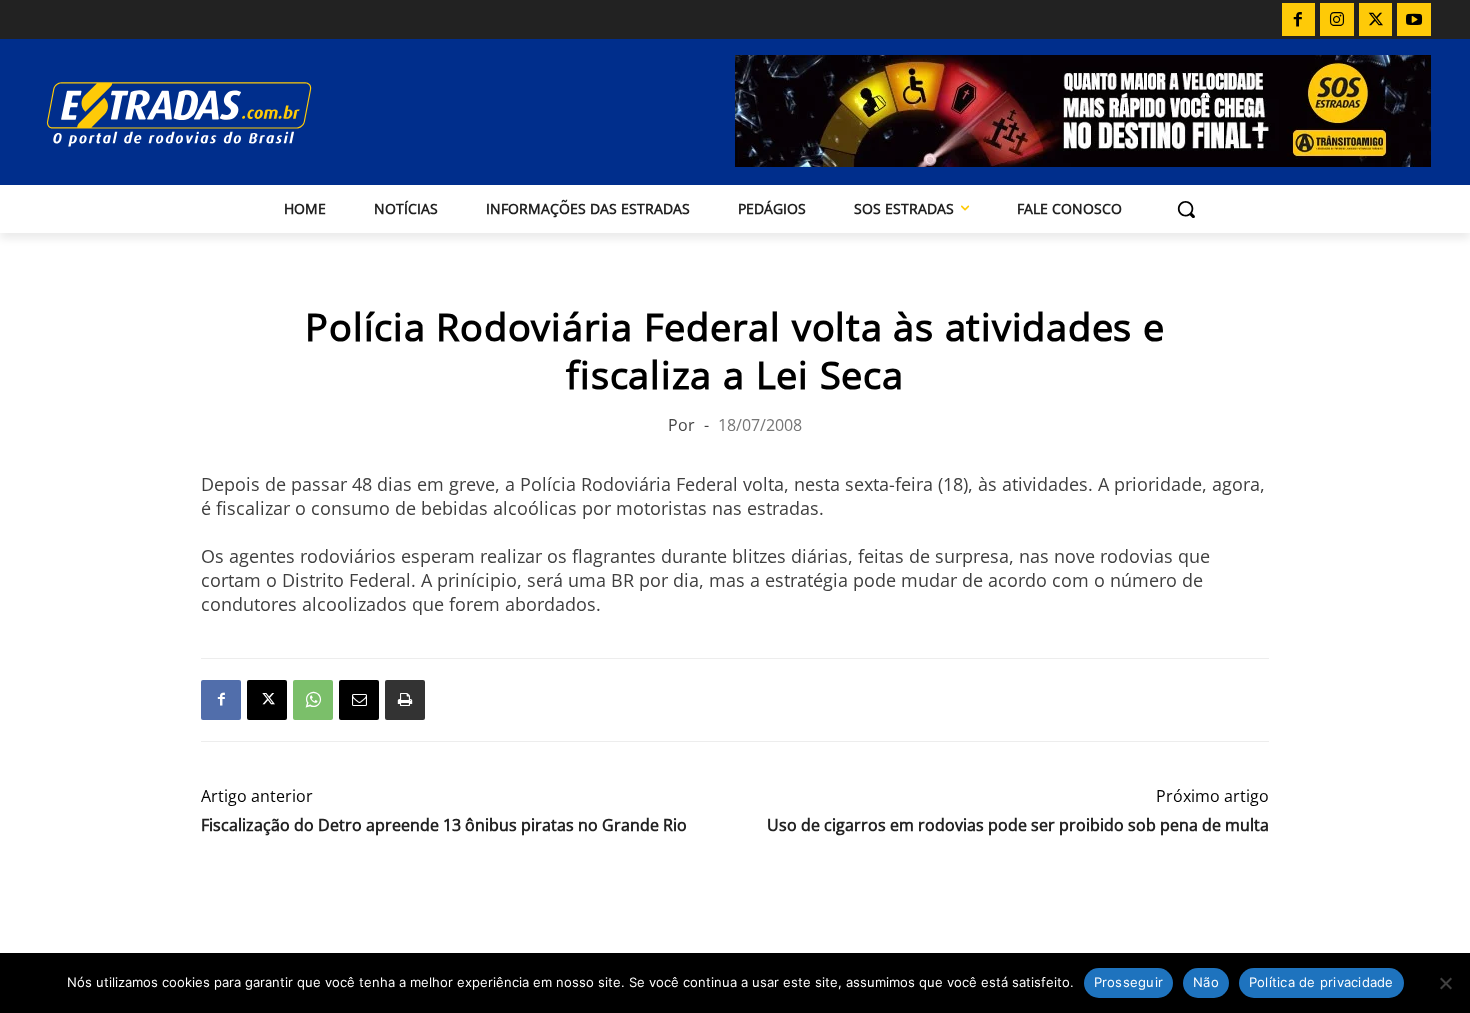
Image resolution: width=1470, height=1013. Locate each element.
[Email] (359, 700)
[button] (1186, 209)
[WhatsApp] (313, 700)
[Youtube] (1414, 20)
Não (1206, 982)
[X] (1376, 20)
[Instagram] (1337, 20)
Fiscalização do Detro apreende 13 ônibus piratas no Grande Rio (444, 825)
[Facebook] (1299, 20)
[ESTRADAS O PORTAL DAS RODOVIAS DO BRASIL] (248, 113)
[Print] (405, 700)
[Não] (1445, 983)
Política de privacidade (1321, 982)
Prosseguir (1129, 982)
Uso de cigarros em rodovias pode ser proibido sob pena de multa (1018, 825)
